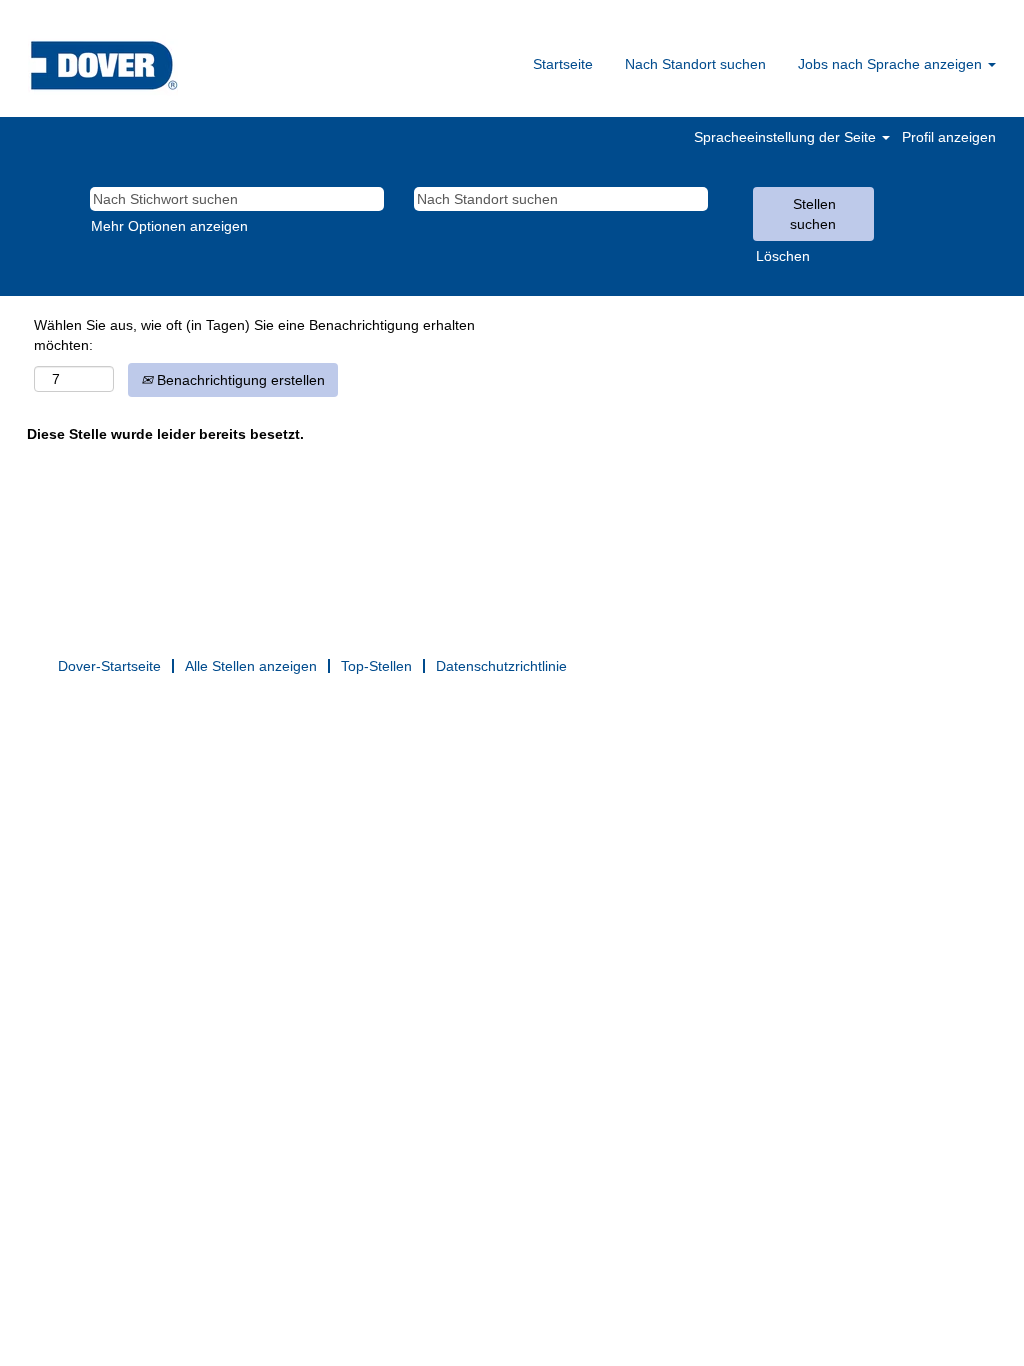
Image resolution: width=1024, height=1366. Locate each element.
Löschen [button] (783, 256)
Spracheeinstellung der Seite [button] (787, 137)
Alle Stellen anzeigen (251, 666)
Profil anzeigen (949, 137)
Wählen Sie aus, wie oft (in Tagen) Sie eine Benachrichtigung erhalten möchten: (254, 335)
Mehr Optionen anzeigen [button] (169, 226)
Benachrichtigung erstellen (239, 380)
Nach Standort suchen (695, 64)
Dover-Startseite (109, 666)
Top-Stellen (376, 666)
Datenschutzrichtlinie (501, 666)
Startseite (563, 64)
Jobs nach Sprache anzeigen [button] (892, 64)
